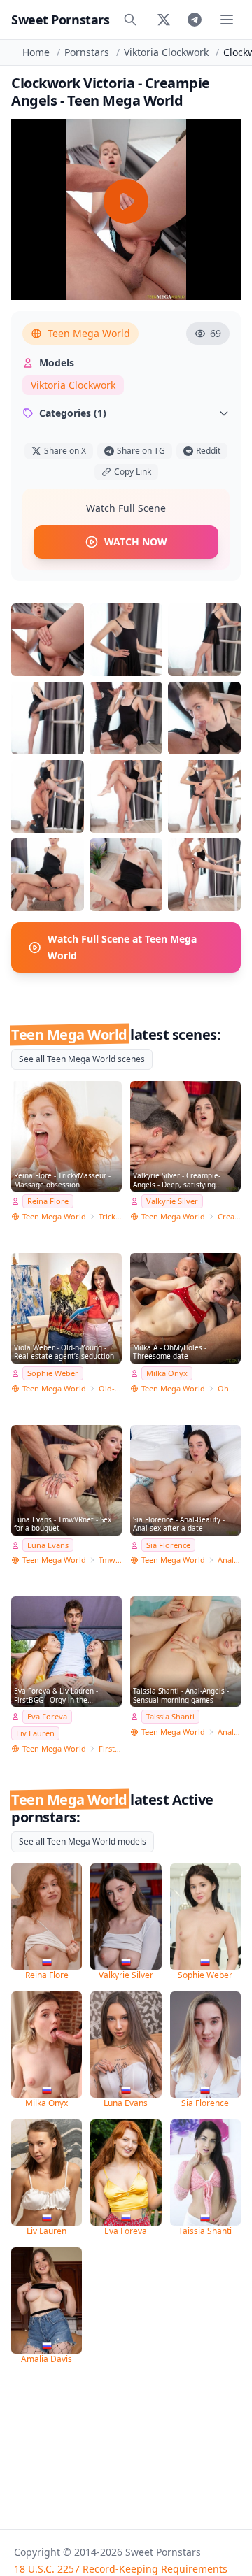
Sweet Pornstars (60, 20)
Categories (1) (73, 413)
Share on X (65, 451)
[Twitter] (164, 20)
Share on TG (141, 451)
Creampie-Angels (229, 1216)
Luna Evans (48, 1545)
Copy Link (133, 472)
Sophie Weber (53, 1373)
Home (36, 52)
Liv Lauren (35, 1733)
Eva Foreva (47, 1716)
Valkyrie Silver (172, 1201)
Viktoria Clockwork (166, 52)
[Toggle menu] (227, 20)
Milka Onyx (167, 1373)
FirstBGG (110, 1748)
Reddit (208, 451)
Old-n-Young (110, 1388)
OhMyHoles (229, 1388)
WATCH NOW (136, 542)
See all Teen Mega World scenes (82, 1059)
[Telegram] (195, 20)
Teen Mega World (89, 333)
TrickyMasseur (110, 1216)
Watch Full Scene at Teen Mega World (122, 947)
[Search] (130, 20)
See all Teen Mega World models (83, 1841)
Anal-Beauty (229, 1560)
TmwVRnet (110, 1560)
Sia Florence (168, 1545)
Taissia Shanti (170, 1716)
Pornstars (87, 52)
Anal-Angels (229, 1732)
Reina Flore (48, 1201)
